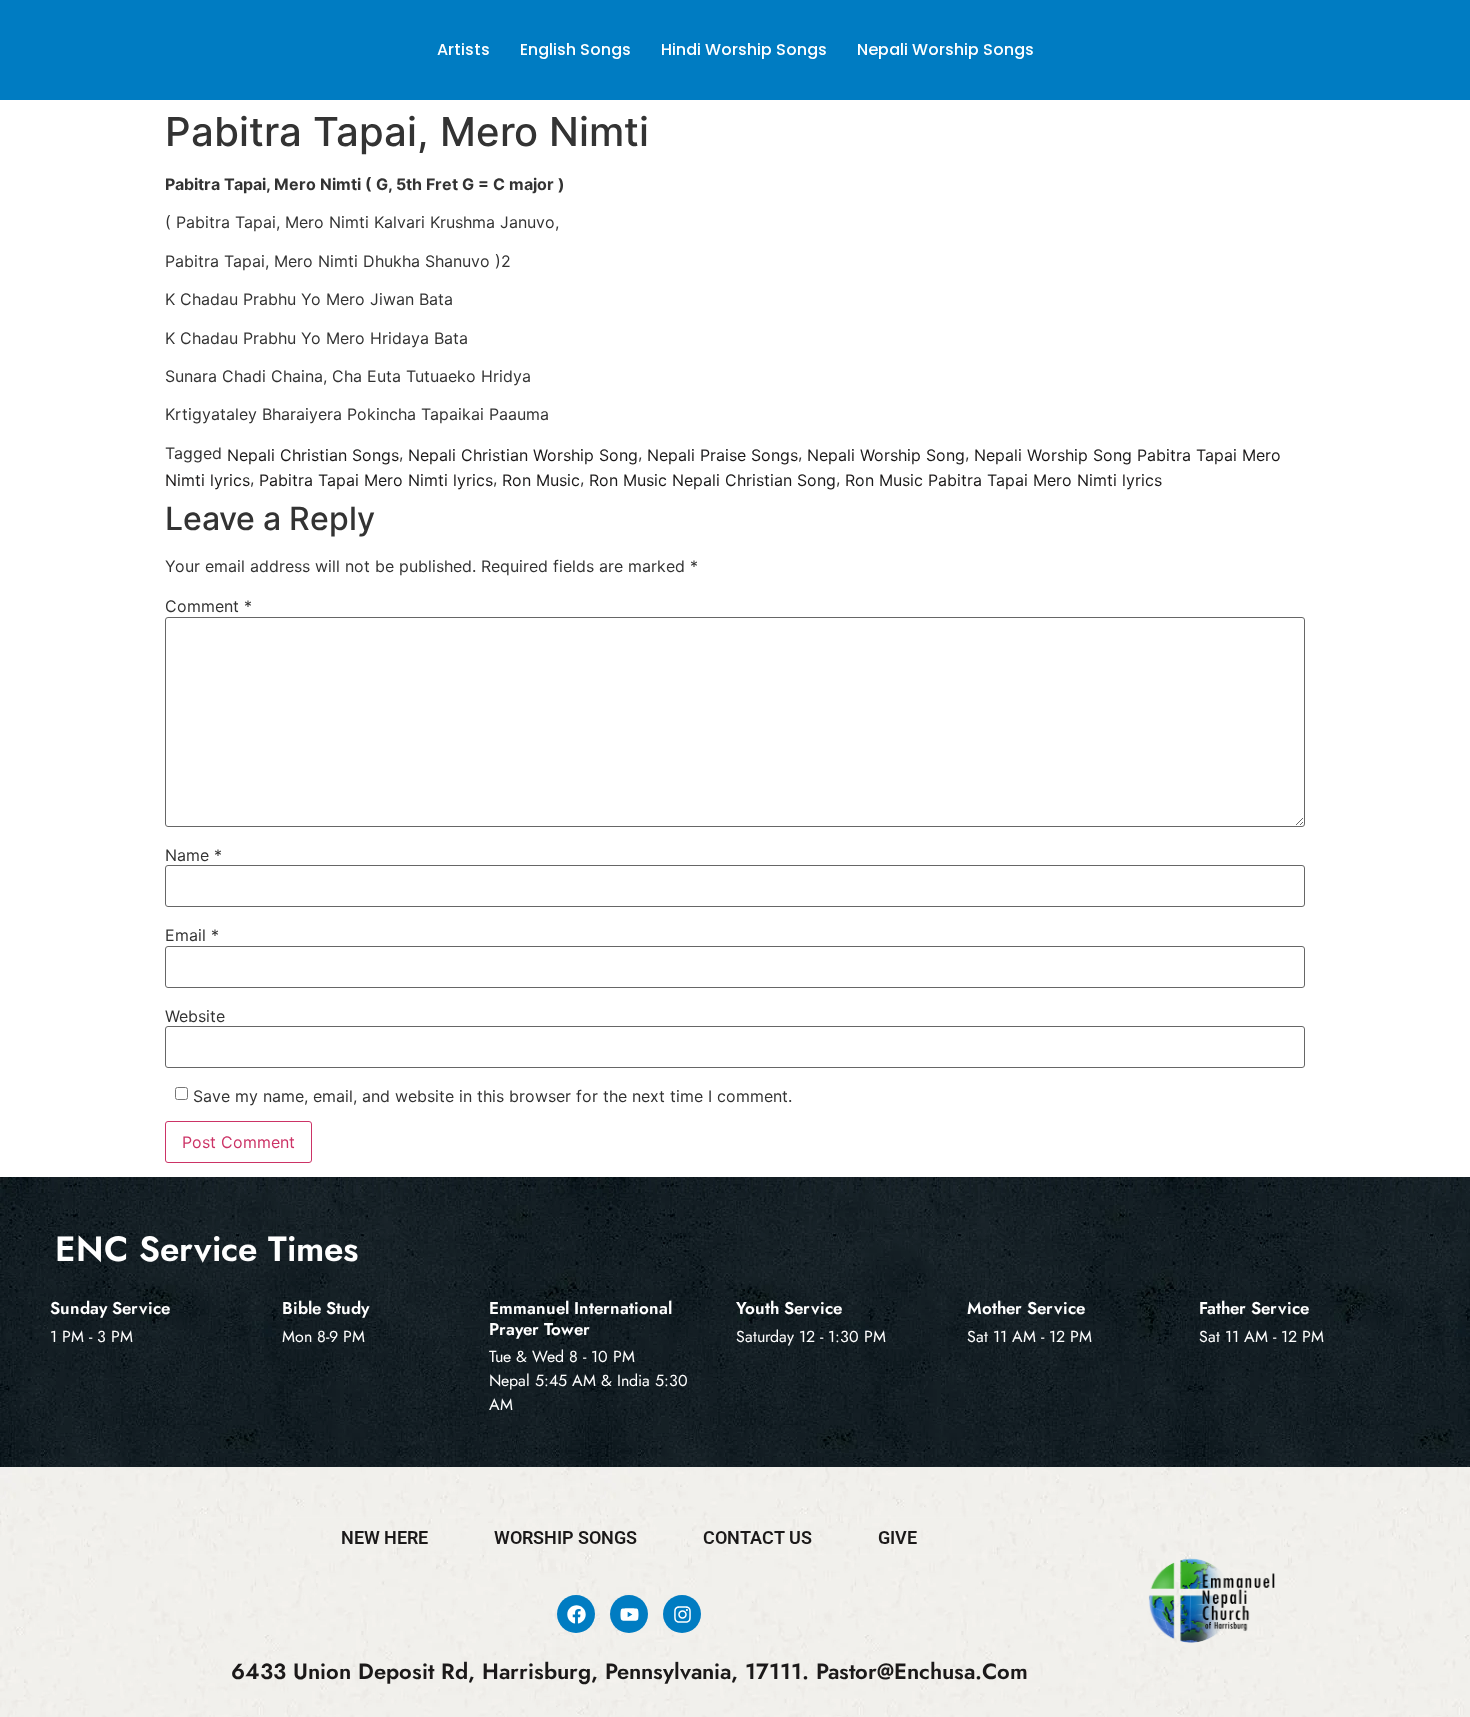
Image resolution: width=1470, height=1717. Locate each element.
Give (897, 1537)
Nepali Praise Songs (722, 454)
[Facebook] (576, 1614)
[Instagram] (682, 1614)
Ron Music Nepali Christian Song (712, 480)
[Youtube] (629, 1614)
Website (195, 1016)
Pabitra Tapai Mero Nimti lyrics (376, 480)
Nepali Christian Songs (313, 454)
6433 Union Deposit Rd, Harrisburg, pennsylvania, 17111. (520, 1672)
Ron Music (541, 480)
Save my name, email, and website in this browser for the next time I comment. (492, 1096)
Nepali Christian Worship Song (523, 454)
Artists (463, 49)
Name (193, 855)
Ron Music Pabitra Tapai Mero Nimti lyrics (1003, 480)
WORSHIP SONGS (565, 1537)
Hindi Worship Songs (744, 49)
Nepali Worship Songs (945, 49)
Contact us (757, 1537)
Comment (208, 606)
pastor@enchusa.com (922, 1672)
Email (192, 935)
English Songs (575, 49)
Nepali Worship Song (886, 454)
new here (384, 1537)
